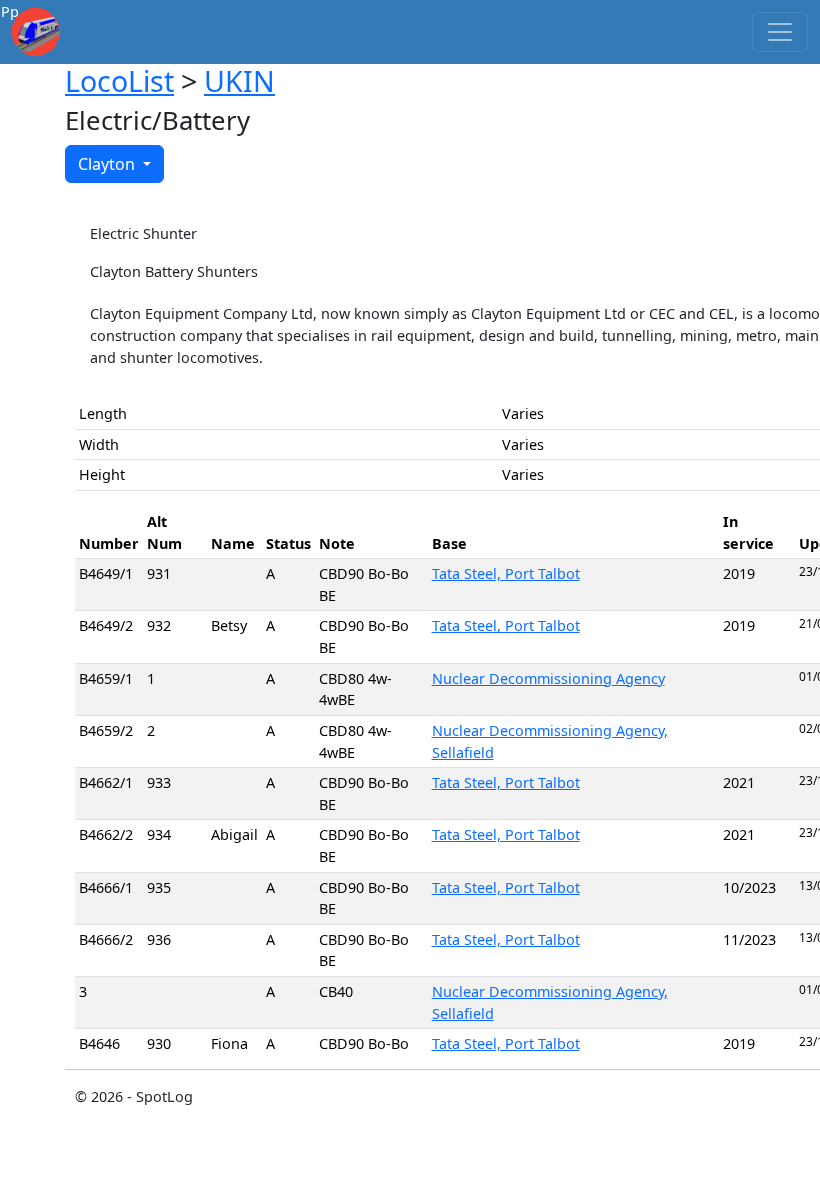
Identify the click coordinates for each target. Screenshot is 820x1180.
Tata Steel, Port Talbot (506, 573)
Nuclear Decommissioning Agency (548, 678)
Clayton (108, 164)
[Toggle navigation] (780, 32)
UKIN (239, 80)
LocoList (119, 80)
